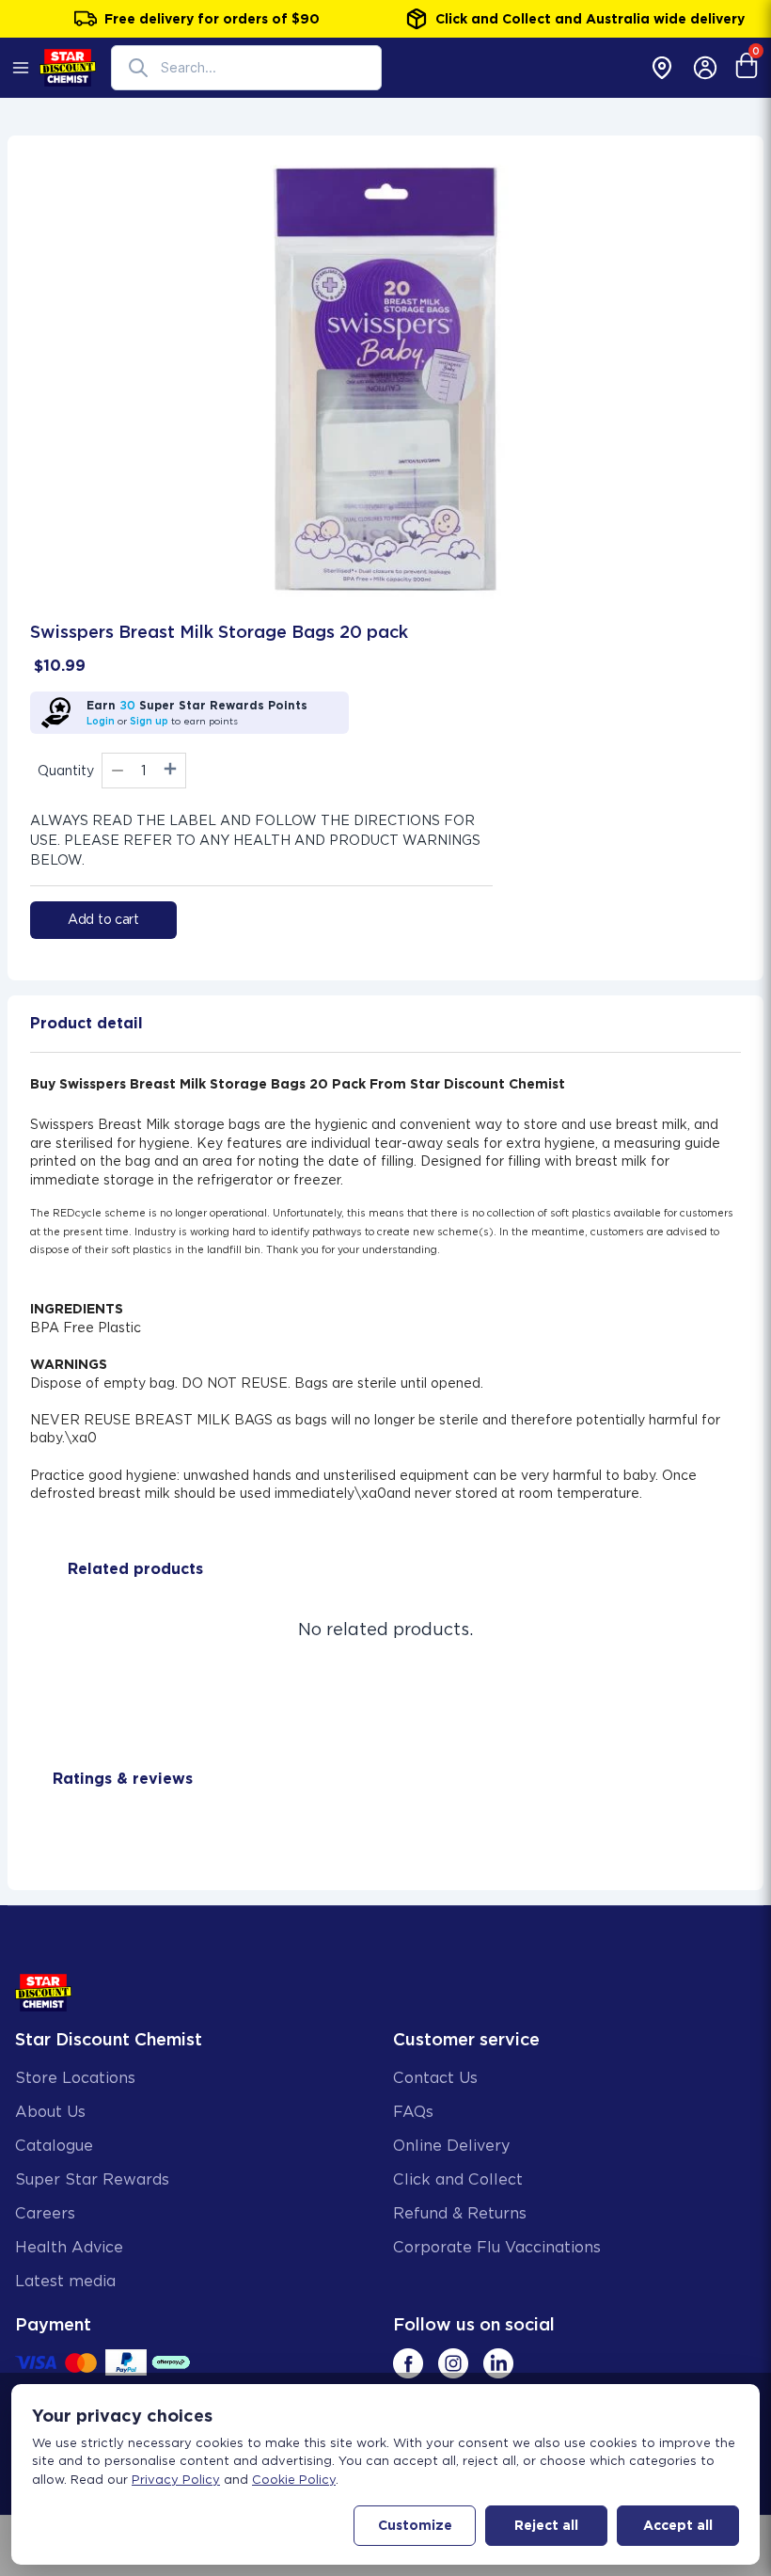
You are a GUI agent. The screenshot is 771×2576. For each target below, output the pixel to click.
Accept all (678, 2525)
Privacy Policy (176, 2480)
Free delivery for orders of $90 (212, 19)
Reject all (546, 2525)
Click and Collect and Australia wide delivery (590, 19)
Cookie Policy (294, 2480)
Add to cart (103, 919)
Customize (415, 2525)
